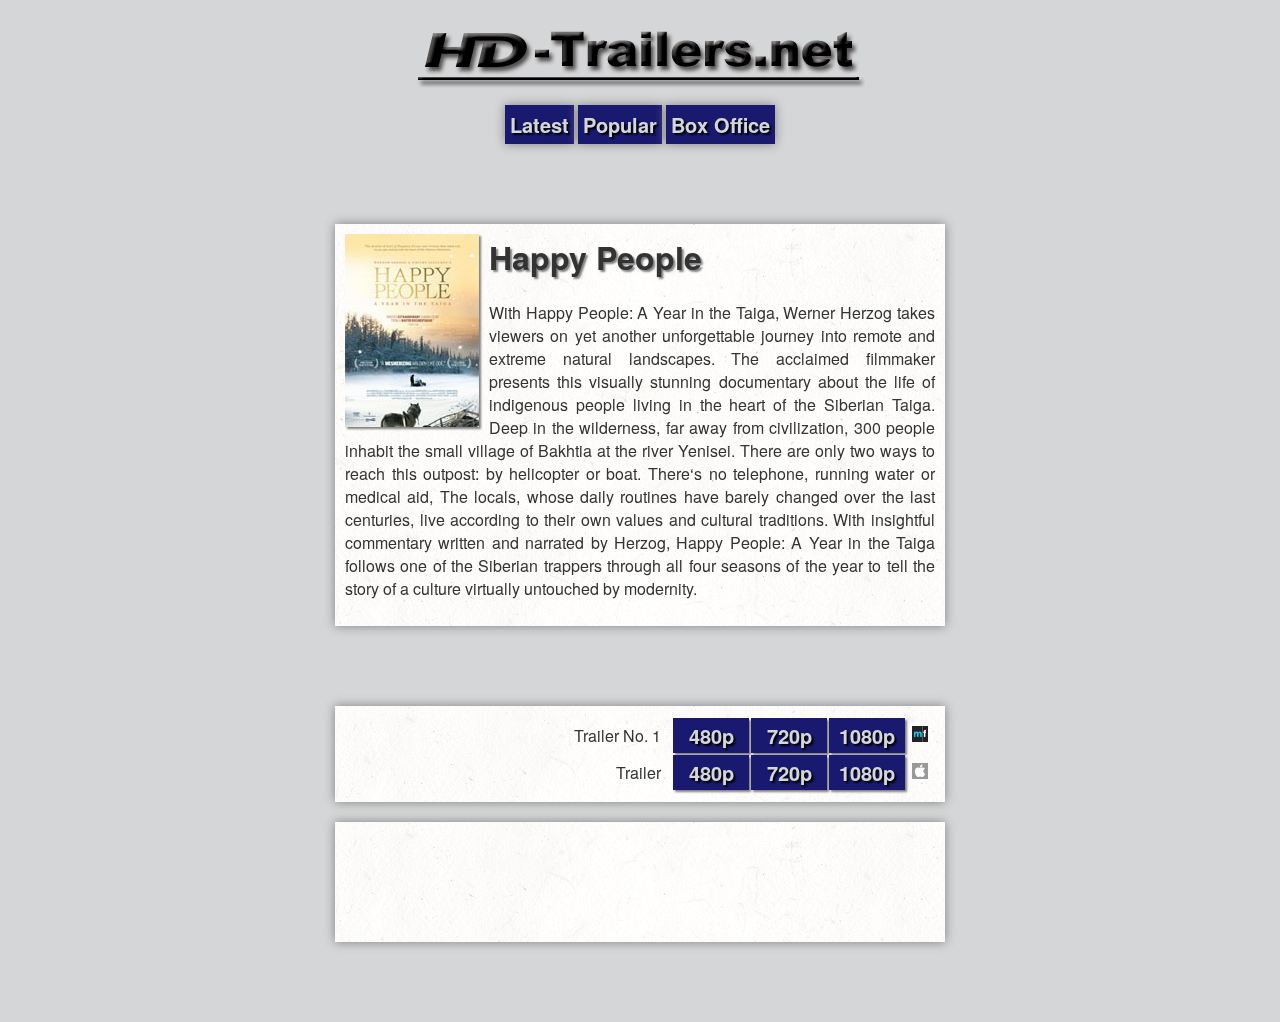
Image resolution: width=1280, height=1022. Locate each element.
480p (711, 735)
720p (789, 735)
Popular (620, 124)
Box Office (720, 124)
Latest (539, 124)
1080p (867, 735)
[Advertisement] (640, 184)
